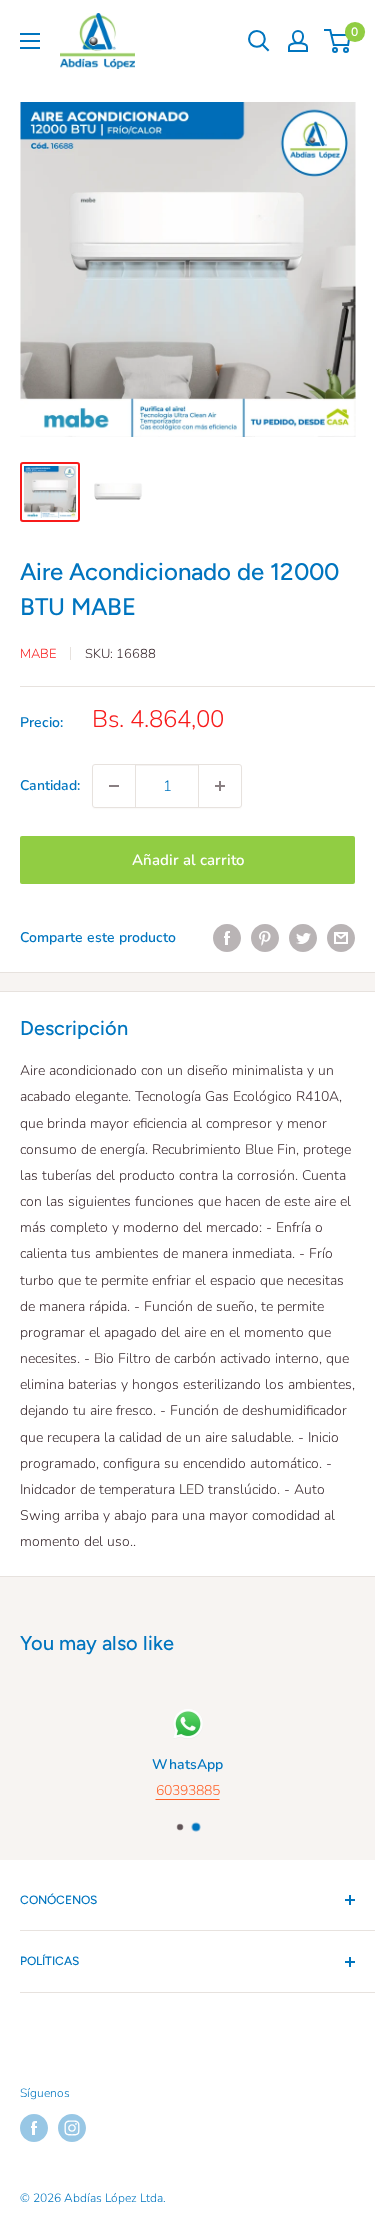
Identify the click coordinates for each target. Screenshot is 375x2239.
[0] (338, 41)
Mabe (38, 654)
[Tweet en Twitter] (303, 938)
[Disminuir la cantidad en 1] (114, 786)
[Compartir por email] (341, 938)
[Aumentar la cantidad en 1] (220, 786)
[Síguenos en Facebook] (34, 2128)
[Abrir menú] (30, 41)
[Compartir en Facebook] (227, 938)
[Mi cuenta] (298, 41)
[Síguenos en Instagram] (72, 2128)
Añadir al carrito (188, 860)
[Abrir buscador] (259, 41)
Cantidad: (50, 785)
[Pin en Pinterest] (265, 938)
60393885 (188, 1790)
